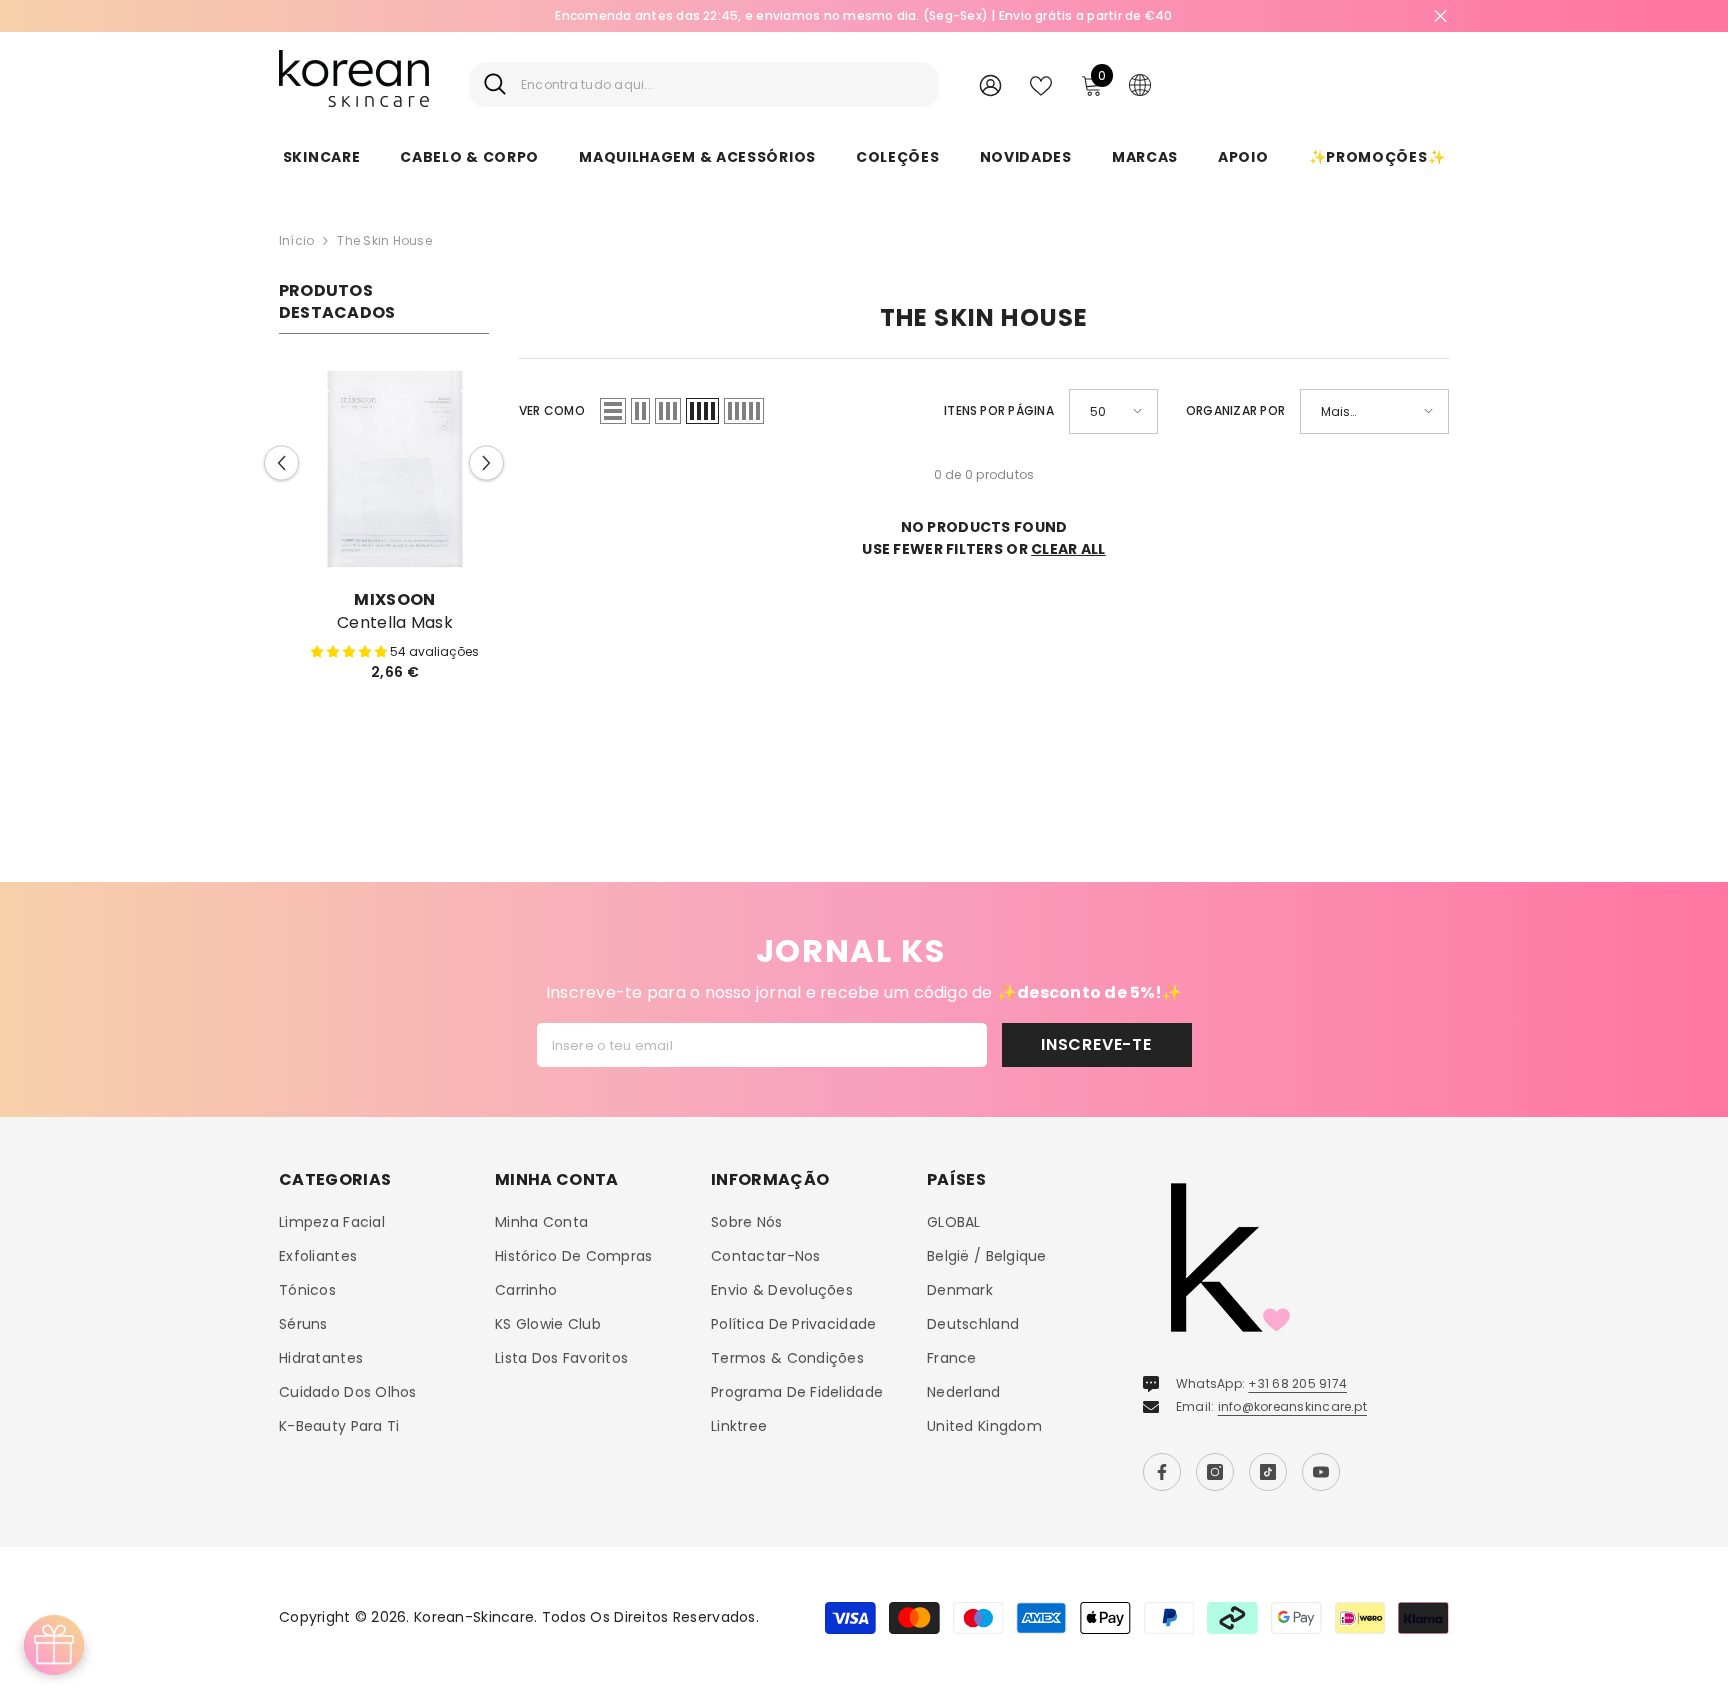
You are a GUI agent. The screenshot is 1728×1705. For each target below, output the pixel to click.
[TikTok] (1268, 1466)
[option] (384, 530)
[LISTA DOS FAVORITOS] (1041, 84)
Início (296, 240)
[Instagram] (1215, 1466)
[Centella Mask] (384, 469)
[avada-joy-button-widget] (54, 1645)
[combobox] (722, 84)
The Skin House (384, 240)
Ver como (552, 410)
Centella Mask (384, 623)
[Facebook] (1162, 1466)
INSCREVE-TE (1096, 1038)
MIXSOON (383, 599)
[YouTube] (1321, 1466)
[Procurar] (704, 84)
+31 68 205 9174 (1297, 1377)
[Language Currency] (1140, 84)
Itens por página (999, 410)
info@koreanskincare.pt (1292, 1400)
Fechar (1440, 16)
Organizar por (1235, 410)
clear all (1068, 549)
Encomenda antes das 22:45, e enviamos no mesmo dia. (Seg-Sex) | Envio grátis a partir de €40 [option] (863, 15)
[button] (281, 460)
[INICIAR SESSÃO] (990, 84)
